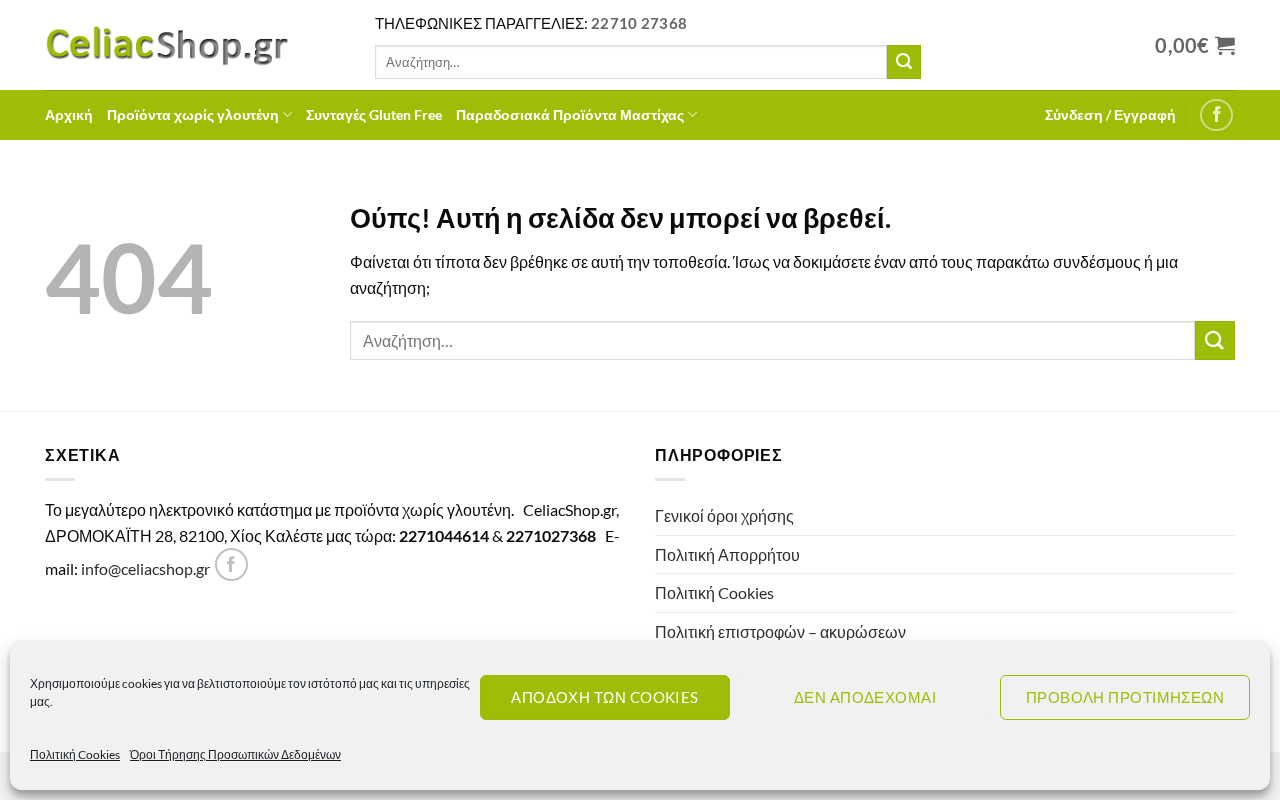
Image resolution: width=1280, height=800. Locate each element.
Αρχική (69, 114)
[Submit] (904, 62)
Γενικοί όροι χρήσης (724, 515)
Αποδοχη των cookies (605, 697)
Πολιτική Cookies (75, 754)
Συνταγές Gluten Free (374, 114)
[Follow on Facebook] (1216, 115)
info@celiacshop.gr (145, 568)
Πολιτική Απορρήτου (727, 554)
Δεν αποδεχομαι (865, 697)
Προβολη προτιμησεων (1125, 697)
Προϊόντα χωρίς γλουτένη (193, 114)
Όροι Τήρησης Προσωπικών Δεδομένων (235, 754)
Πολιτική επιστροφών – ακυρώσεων (780, 631)
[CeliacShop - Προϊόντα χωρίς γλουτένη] (195, 45)
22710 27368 (639, 23)
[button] (1110, 115)
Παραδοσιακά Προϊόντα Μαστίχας (570, 114)
